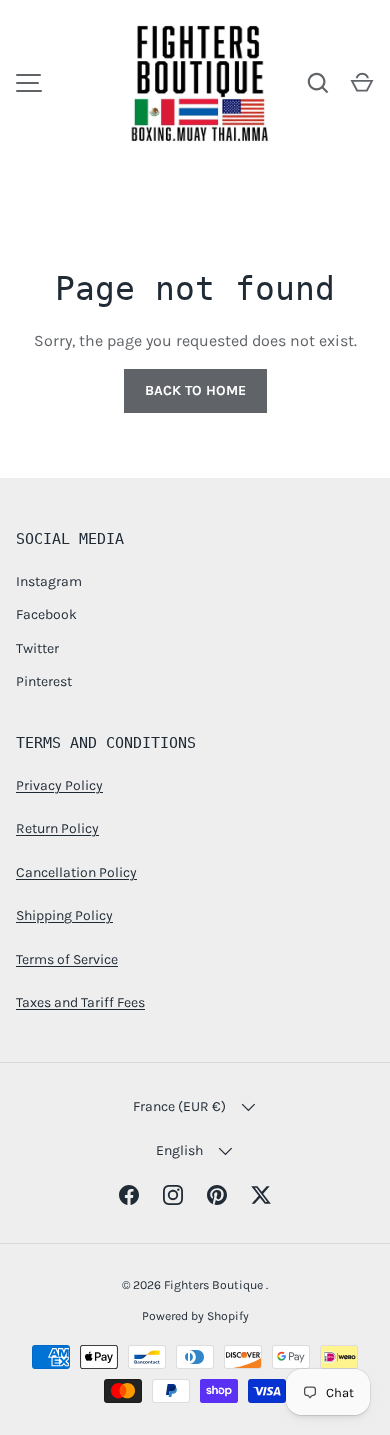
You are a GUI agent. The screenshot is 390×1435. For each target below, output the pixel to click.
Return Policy (57, 828)
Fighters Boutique (215, 1285)
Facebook (46, 614)
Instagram (49, 581)
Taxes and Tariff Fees (80, 1002)
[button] (362, 83)
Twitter (37, 648)
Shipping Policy (64, 915)
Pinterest (44, 681)
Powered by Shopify (195, 1316)
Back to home (195, 390)
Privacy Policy (59, 785)
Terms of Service (67, 959)
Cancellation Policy (76, 872)
